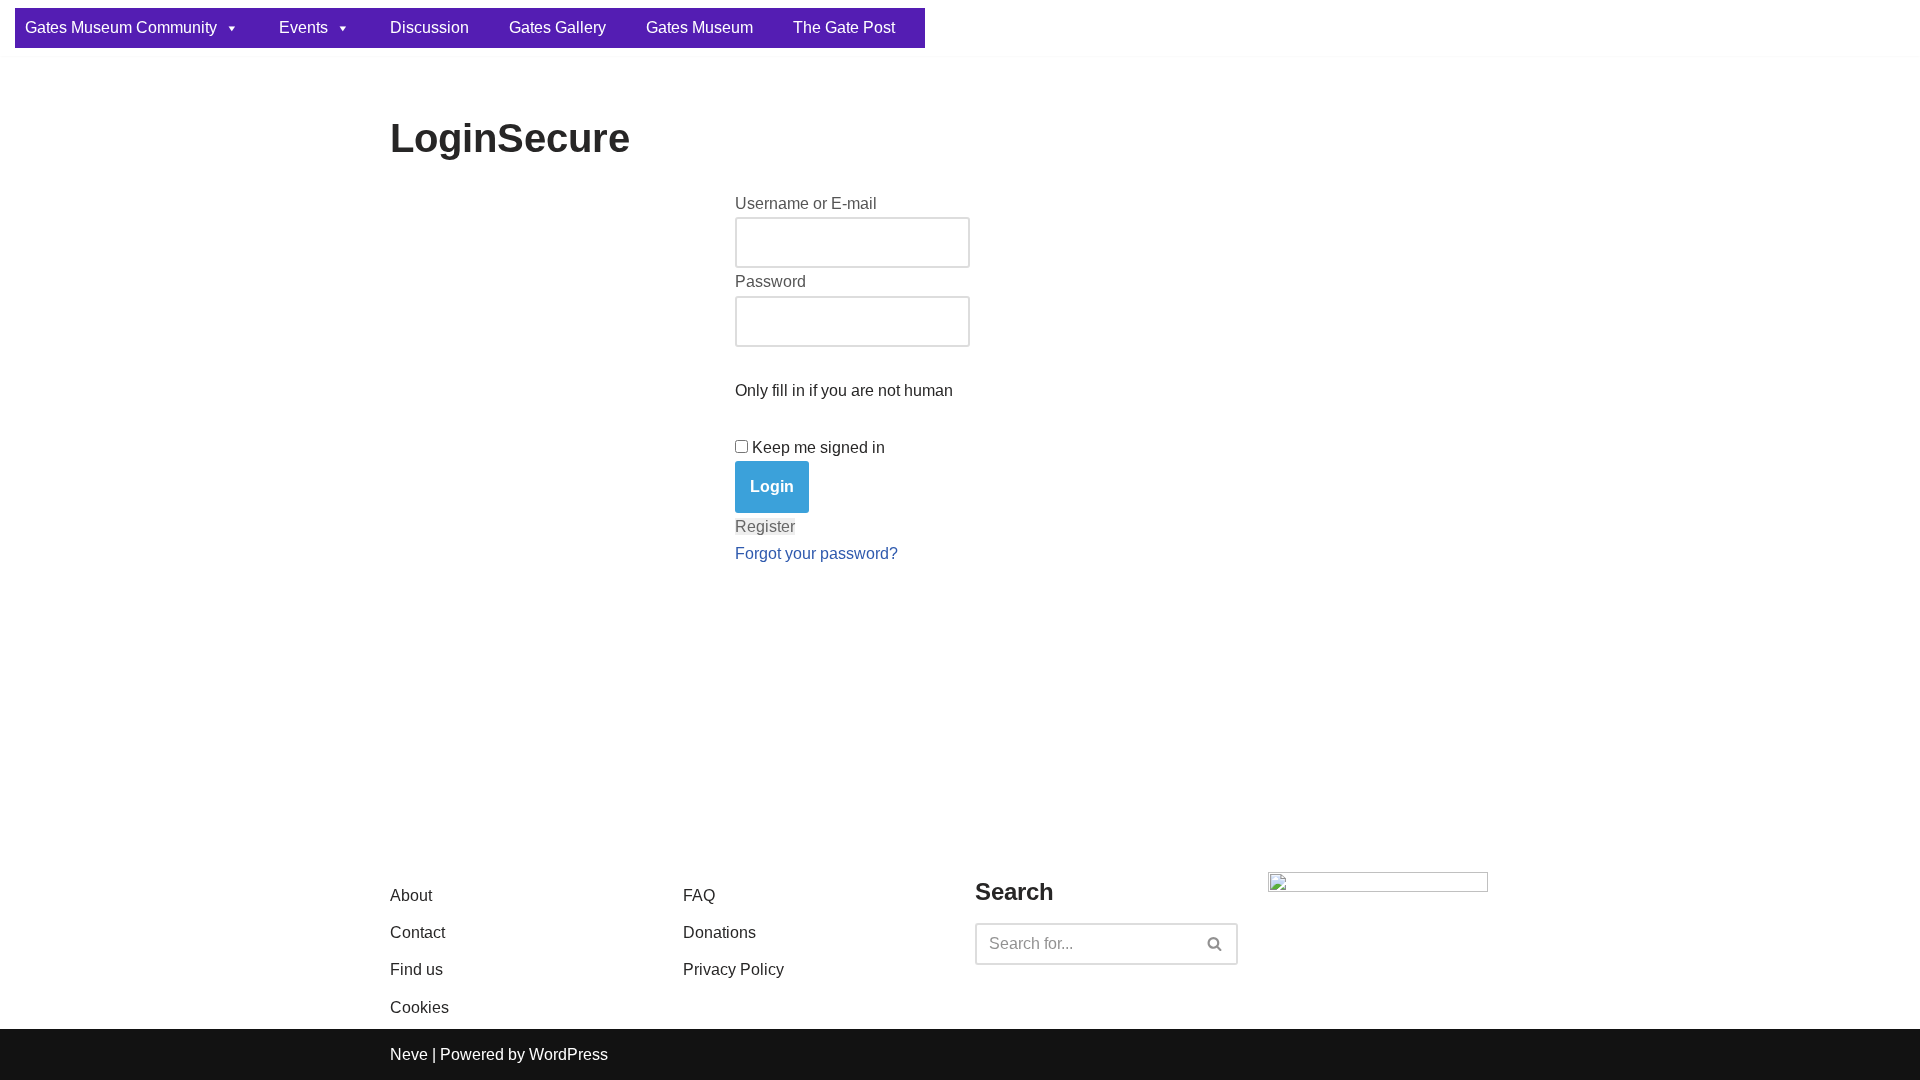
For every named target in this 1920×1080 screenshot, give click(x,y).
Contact (417, 932)
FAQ (699, 895)
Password (770, 281)
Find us (416, 969)
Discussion (429, 27)
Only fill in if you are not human (844, 390)
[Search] (1215, 944)
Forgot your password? (816, 553)
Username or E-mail (806, 203)
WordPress (568, 1054)
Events (303, 27)
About (411, 895)
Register (765, 526)
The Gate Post (844, 27)
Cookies (419, 1007)
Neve (409, 1054)
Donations (719, 932)
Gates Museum (699, 27)
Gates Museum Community (121, 27)
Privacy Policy (733, 969)
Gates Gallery (557, 27)
